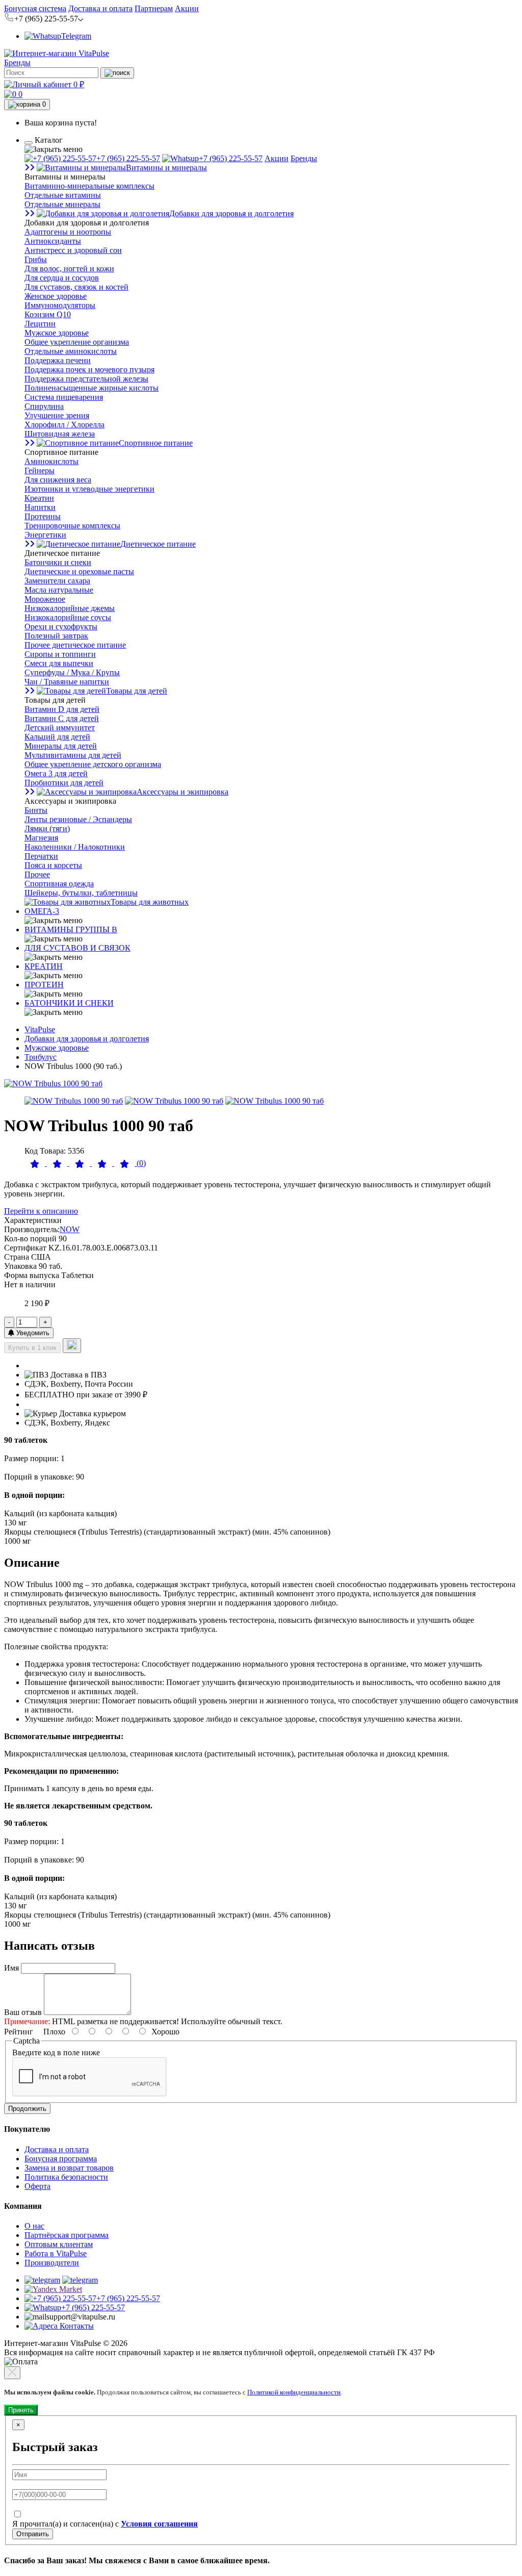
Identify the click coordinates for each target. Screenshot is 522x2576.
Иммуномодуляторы (60, 305)
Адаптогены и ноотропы (68, 232)
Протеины (43, 516)
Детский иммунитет (60, 728)
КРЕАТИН (44, 966)
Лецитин (40, 324)
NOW (70, 1229)
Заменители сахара (57, 581)
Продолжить (27, 2109)
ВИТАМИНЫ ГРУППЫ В (71, 929)
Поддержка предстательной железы (86, 379)
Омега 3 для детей (56, 773)
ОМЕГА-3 (42, 911)
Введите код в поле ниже (56, 2052)
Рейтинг (19, 2032)
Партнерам (154, 8)
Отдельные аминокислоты (71, 351)
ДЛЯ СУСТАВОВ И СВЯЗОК (77, 948)
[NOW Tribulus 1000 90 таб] (53, 1083)
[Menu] (29, 143)
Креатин (39, 498)
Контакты (76, 2326)
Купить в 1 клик (32, 1348)
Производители (52, 2263)
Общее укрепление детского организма (93, 764)
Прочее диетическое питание (75, 645)
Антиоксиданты (53, 241)
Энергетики (45, 535)
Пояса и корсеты (53, 865)
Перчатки (41, 856)
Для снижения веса (58, 480)
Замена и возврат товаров (69, 2168)
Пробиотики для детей (64, 783)
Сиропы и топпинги (60, 654)
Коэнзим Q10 (48, 314)
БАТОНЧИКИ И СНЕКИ (69, 1003)
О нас (34, 2226)
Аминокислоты (51, 461)
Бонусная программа (61, 2159)
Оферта (37, 2186)
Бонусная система (35, 8)
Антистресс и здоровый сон (73, 250)
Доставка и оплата (100, 8)
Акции (187, 8)
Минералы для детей (61, 746)
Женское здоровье (56, 296)
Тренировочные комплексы (72, 526)
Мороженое (45, 599)
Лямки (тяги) (47, 828)
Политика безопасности (66, 2177)
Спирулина (44, 406)
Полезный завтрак (56, 636)
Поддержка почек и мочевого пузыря (89, 369)
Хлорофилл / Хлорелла (64, 425)
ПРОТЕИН (44, 985)
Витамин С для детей (62, 718)
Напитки (40, 507)
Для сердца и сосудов (62, 278)
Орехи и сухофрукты (61, 627)
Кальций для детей (57, 737)
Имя (11, 1968)
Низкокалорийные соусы (68, 617)
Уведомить (32, 1333)
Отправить (33, 2534)
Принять (21, 2410)
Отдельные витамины (63, 195)
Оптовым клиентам (59, 2244)
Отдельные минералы (62, 204)
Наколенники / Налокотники (75, 847)
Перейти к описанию (41, 1211)
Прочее (37, 874)
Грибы (36, 259)
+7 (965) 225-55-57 (128, 158)
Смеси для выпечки (59, 663)
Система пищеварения (64, 397)
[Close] (12, 2373)
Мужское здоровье (57, 333)
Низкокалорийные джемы (70, 608)
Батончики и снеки (58, 562)
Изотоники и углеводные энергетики (89, 489)
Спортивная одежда (59, 884)
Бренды (17, 62)
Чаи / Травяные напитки (67, 682)
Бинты (36, 810)
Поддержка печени (58, 360)
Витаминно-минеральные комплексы (89, 186)
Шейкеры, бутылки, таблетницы (81, 893)
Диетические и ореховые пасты (79, 571)
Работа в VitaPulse (56, 2253)
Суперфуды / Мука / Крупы (72, 672)
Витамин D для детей (62, 709)
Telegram (76, 36)
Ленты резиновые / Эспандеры (78, 819)
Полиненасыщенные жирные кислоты (92, 388)
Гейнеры (40, 470)
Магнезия (41, 838)
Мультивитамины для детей (73, 755)
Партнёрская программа (67, 2235)
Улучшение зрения (57, 415)
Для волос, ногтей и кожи (69, 269)
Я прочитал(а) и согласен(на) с (105, 2524)
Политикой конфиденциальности (294, 2392)
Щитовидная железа (60, 434)
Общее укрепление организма (77, 342)
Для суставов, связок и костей (76, 287)
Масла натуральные (59, 590)
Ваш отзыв (23, 2012)
